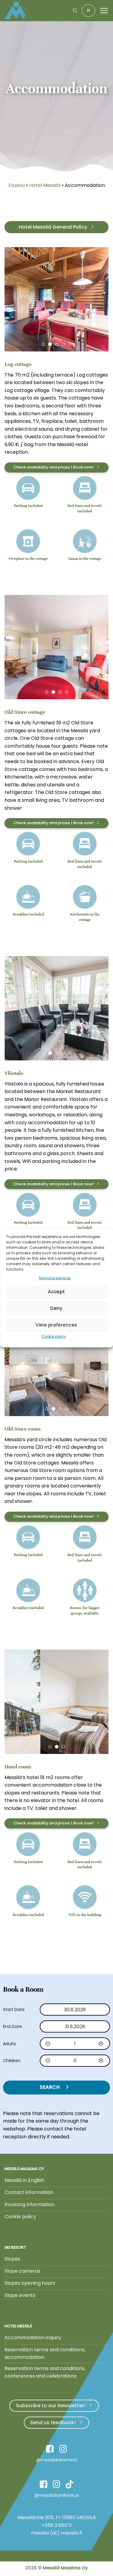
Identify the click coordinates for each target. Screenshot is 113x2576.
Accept (56, 1292)
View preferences (56, 1325)
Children (12, 2061)
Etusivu (17, 185)
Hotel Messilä (45, 185)
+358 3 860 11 (57, 2525)
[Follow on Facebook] (50, 2450)
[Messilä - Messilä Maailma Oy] (17, 11)
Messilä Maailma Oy (65, 2568)
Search (50, 2087)
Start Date (14, 2010)
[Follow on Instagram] (63, 2450)
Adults (9, 2044)
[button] (75, 10)
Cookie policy (54, 1336)
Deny (56, 1308)
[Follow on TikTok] (69, 2485)
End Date (13, 2026)
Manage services (55, 1278)
